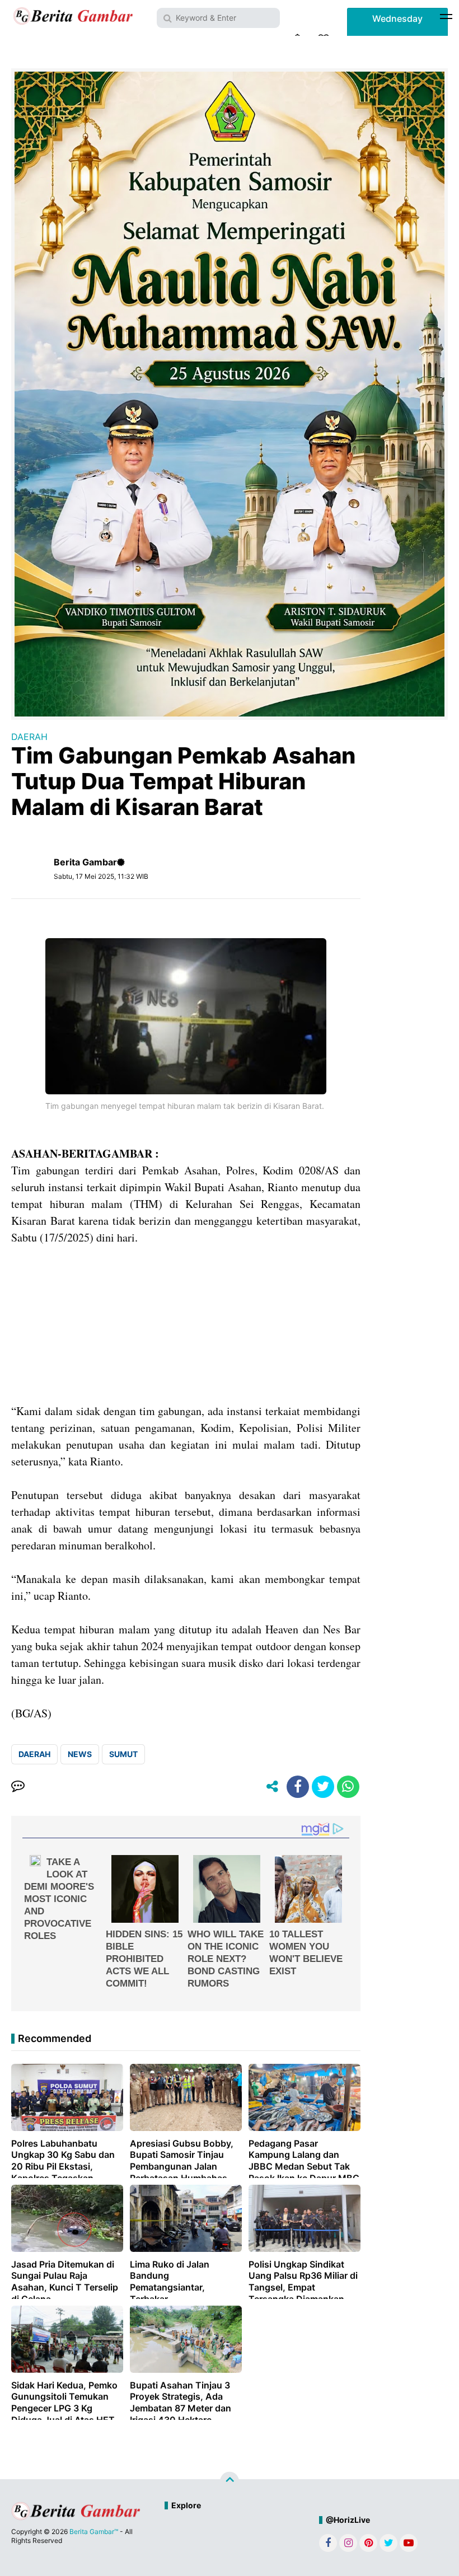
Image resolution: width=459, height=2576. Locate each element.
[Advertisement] (186, 1324)
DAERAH (29, 737)
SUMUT (123, 1754)
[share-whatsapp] (348, 1787)
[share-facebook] (298, 1787)
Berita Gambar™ (94, 2531)
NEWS (80, 1754)
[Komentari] (18, 1787)
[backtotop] (230, 2481)
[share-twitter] (323, 1787)
